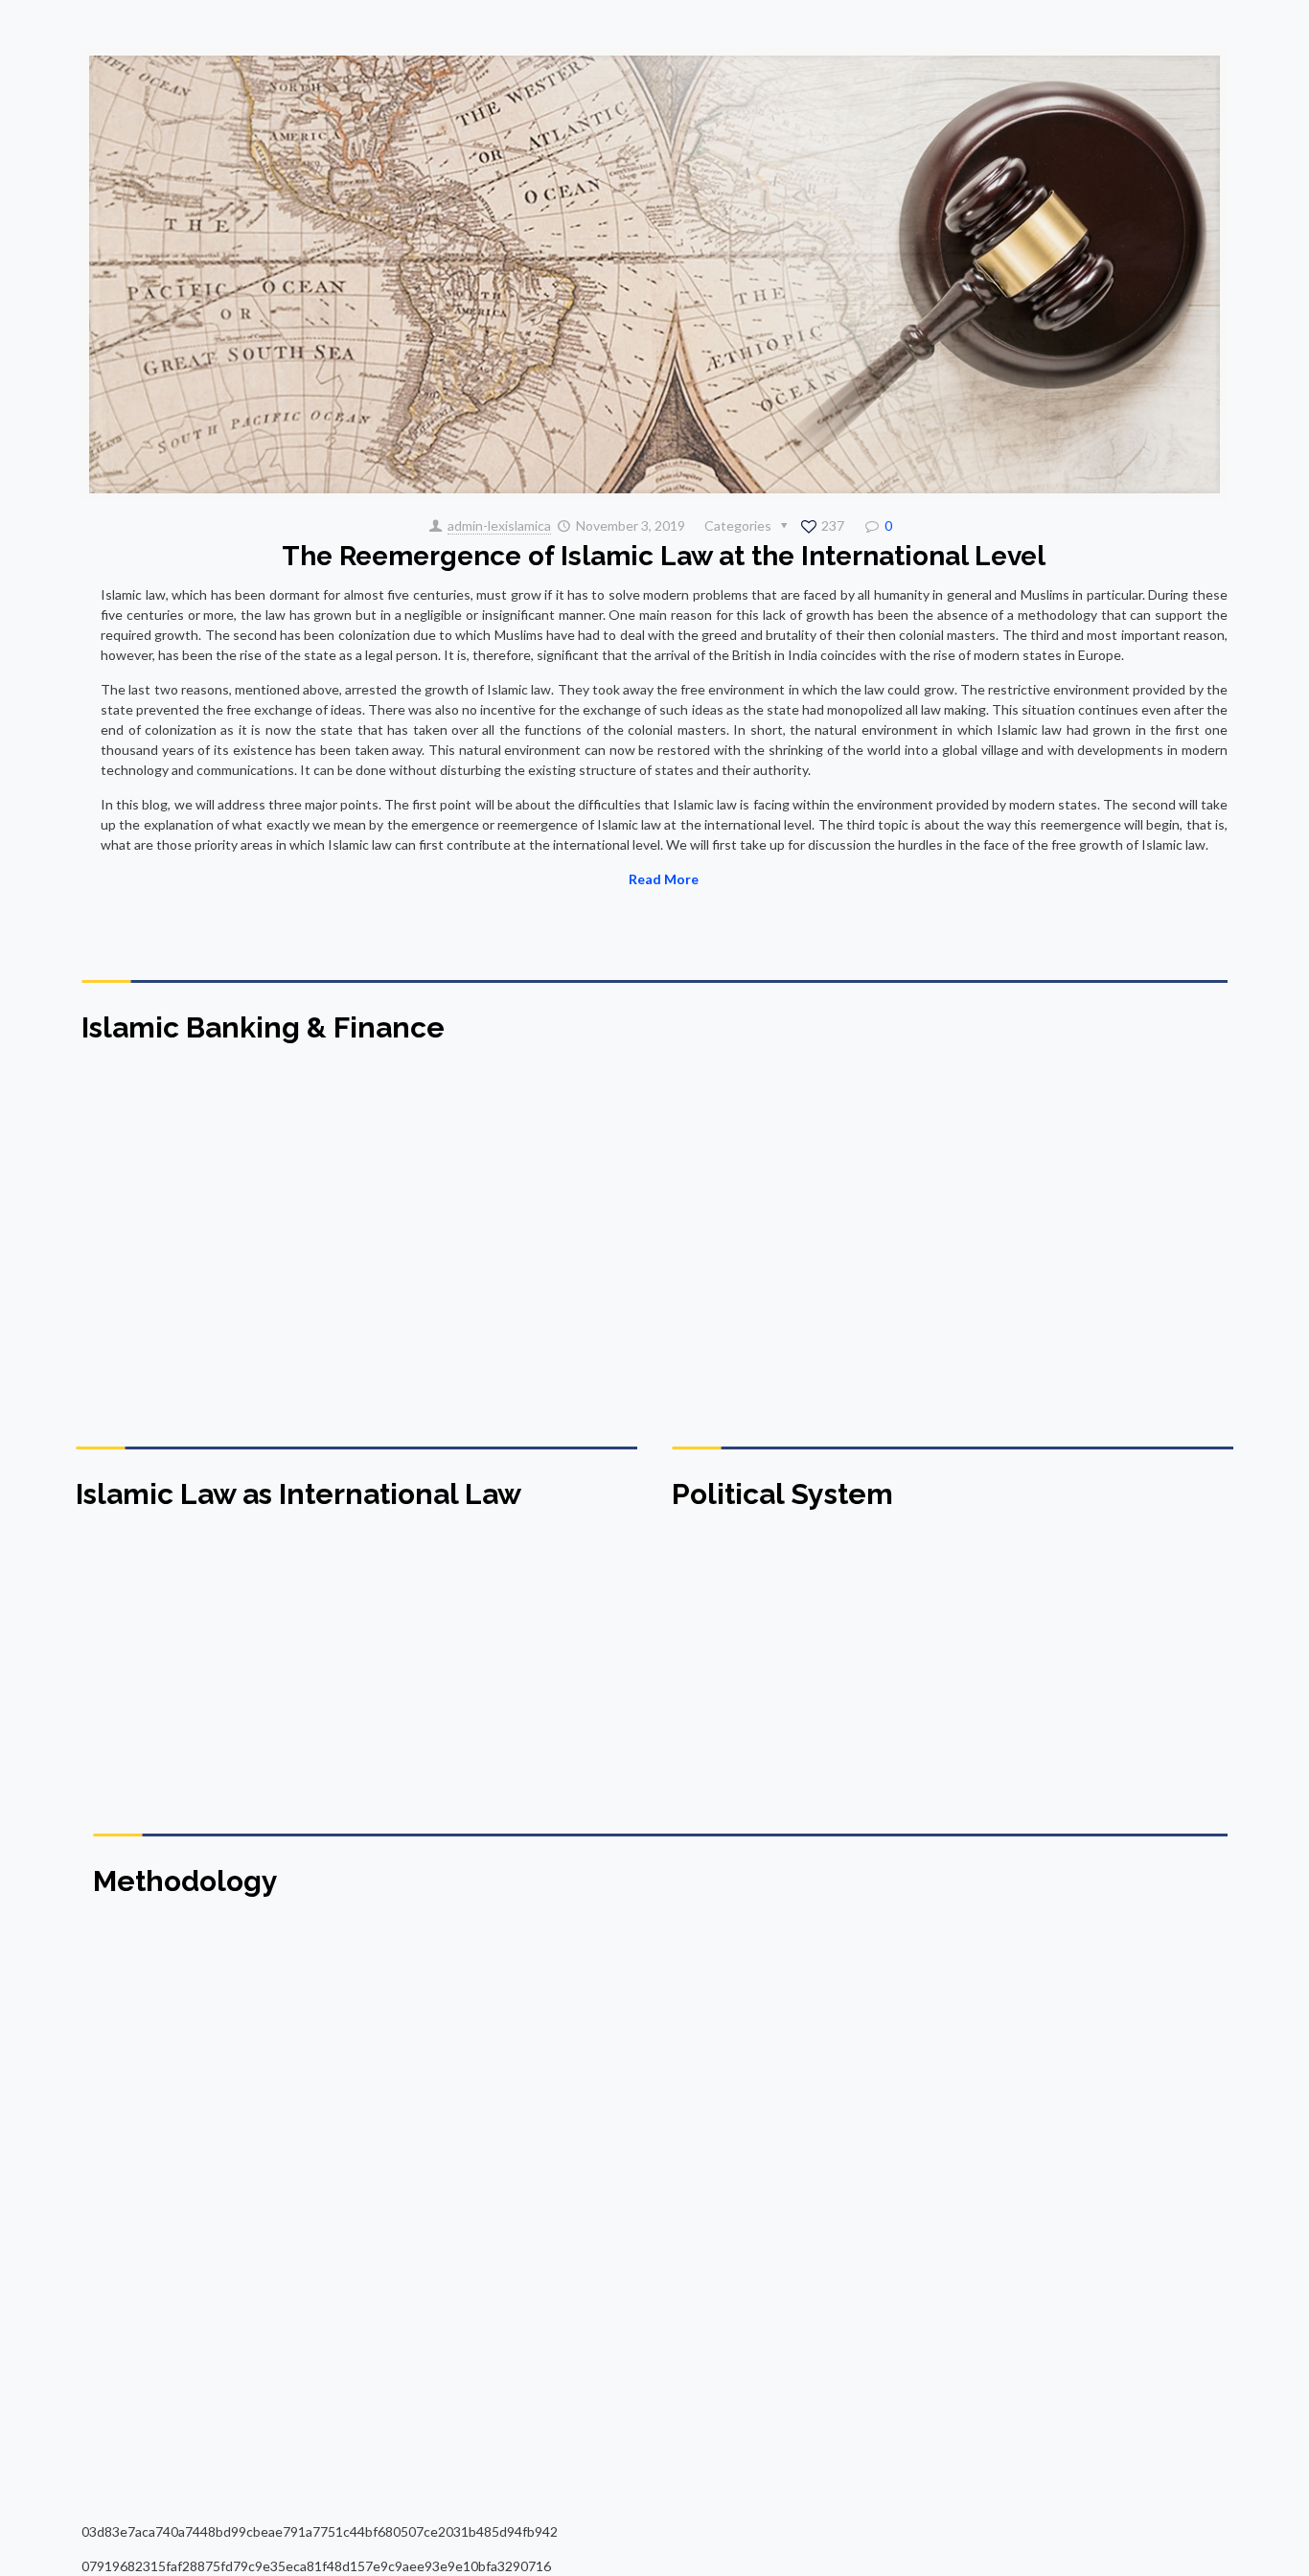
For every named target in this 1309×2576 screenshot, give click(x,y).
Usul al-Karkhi (151, 2152)
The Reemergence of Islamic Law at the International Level (664, 556)
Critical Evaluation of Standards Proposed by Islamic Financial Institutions (489, 1326)
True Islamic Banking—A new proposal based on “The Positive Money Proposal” (1065, 1326)
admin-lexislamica (499, 525)
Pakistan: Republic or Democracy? (727, 1689)
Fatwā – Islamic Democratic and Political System (1019, 1689)
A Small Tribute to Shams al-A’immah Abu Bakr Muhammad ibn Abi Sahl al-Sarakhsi (802, 2179)
